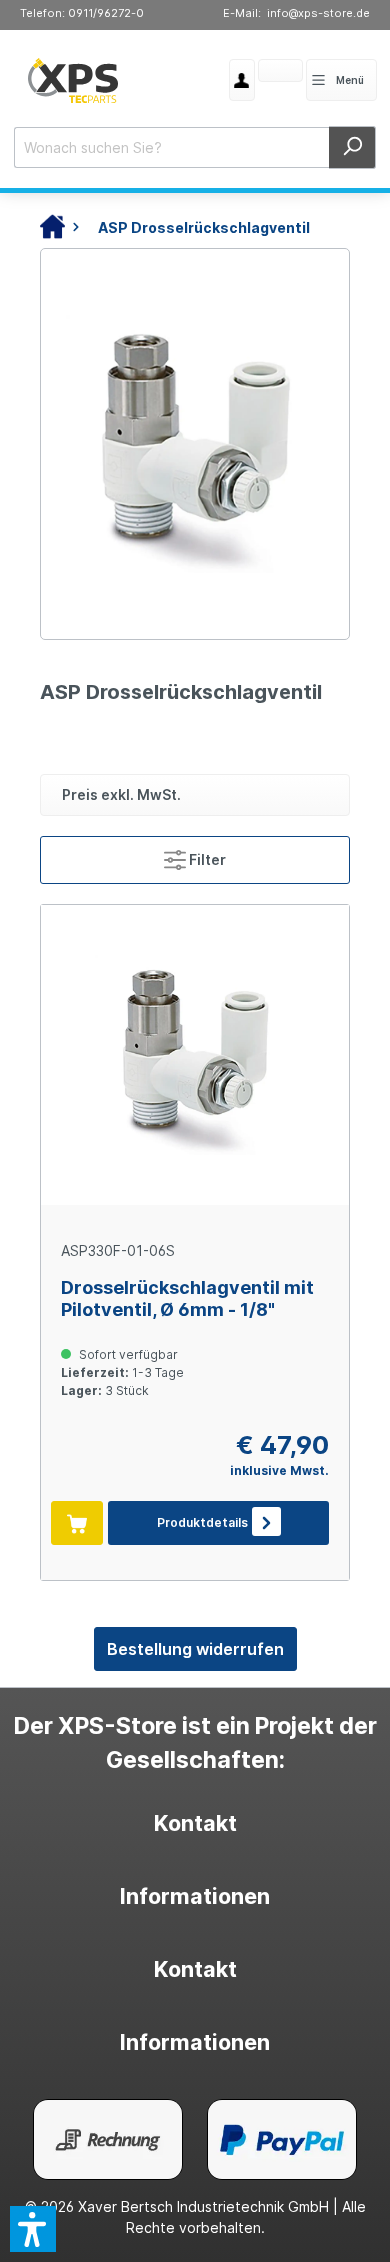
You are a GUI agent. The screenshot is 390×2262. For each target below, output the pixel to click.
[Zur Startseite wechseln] (73, 80)
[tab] (194, 1823)
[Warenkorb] (258, 73)
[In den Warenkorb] (77, 1523)
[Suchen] (352, 147)
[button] (33, 2229)
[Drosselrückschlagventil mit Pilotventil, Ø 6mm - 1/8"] (195, 1055)
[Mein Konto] (242, 80)
